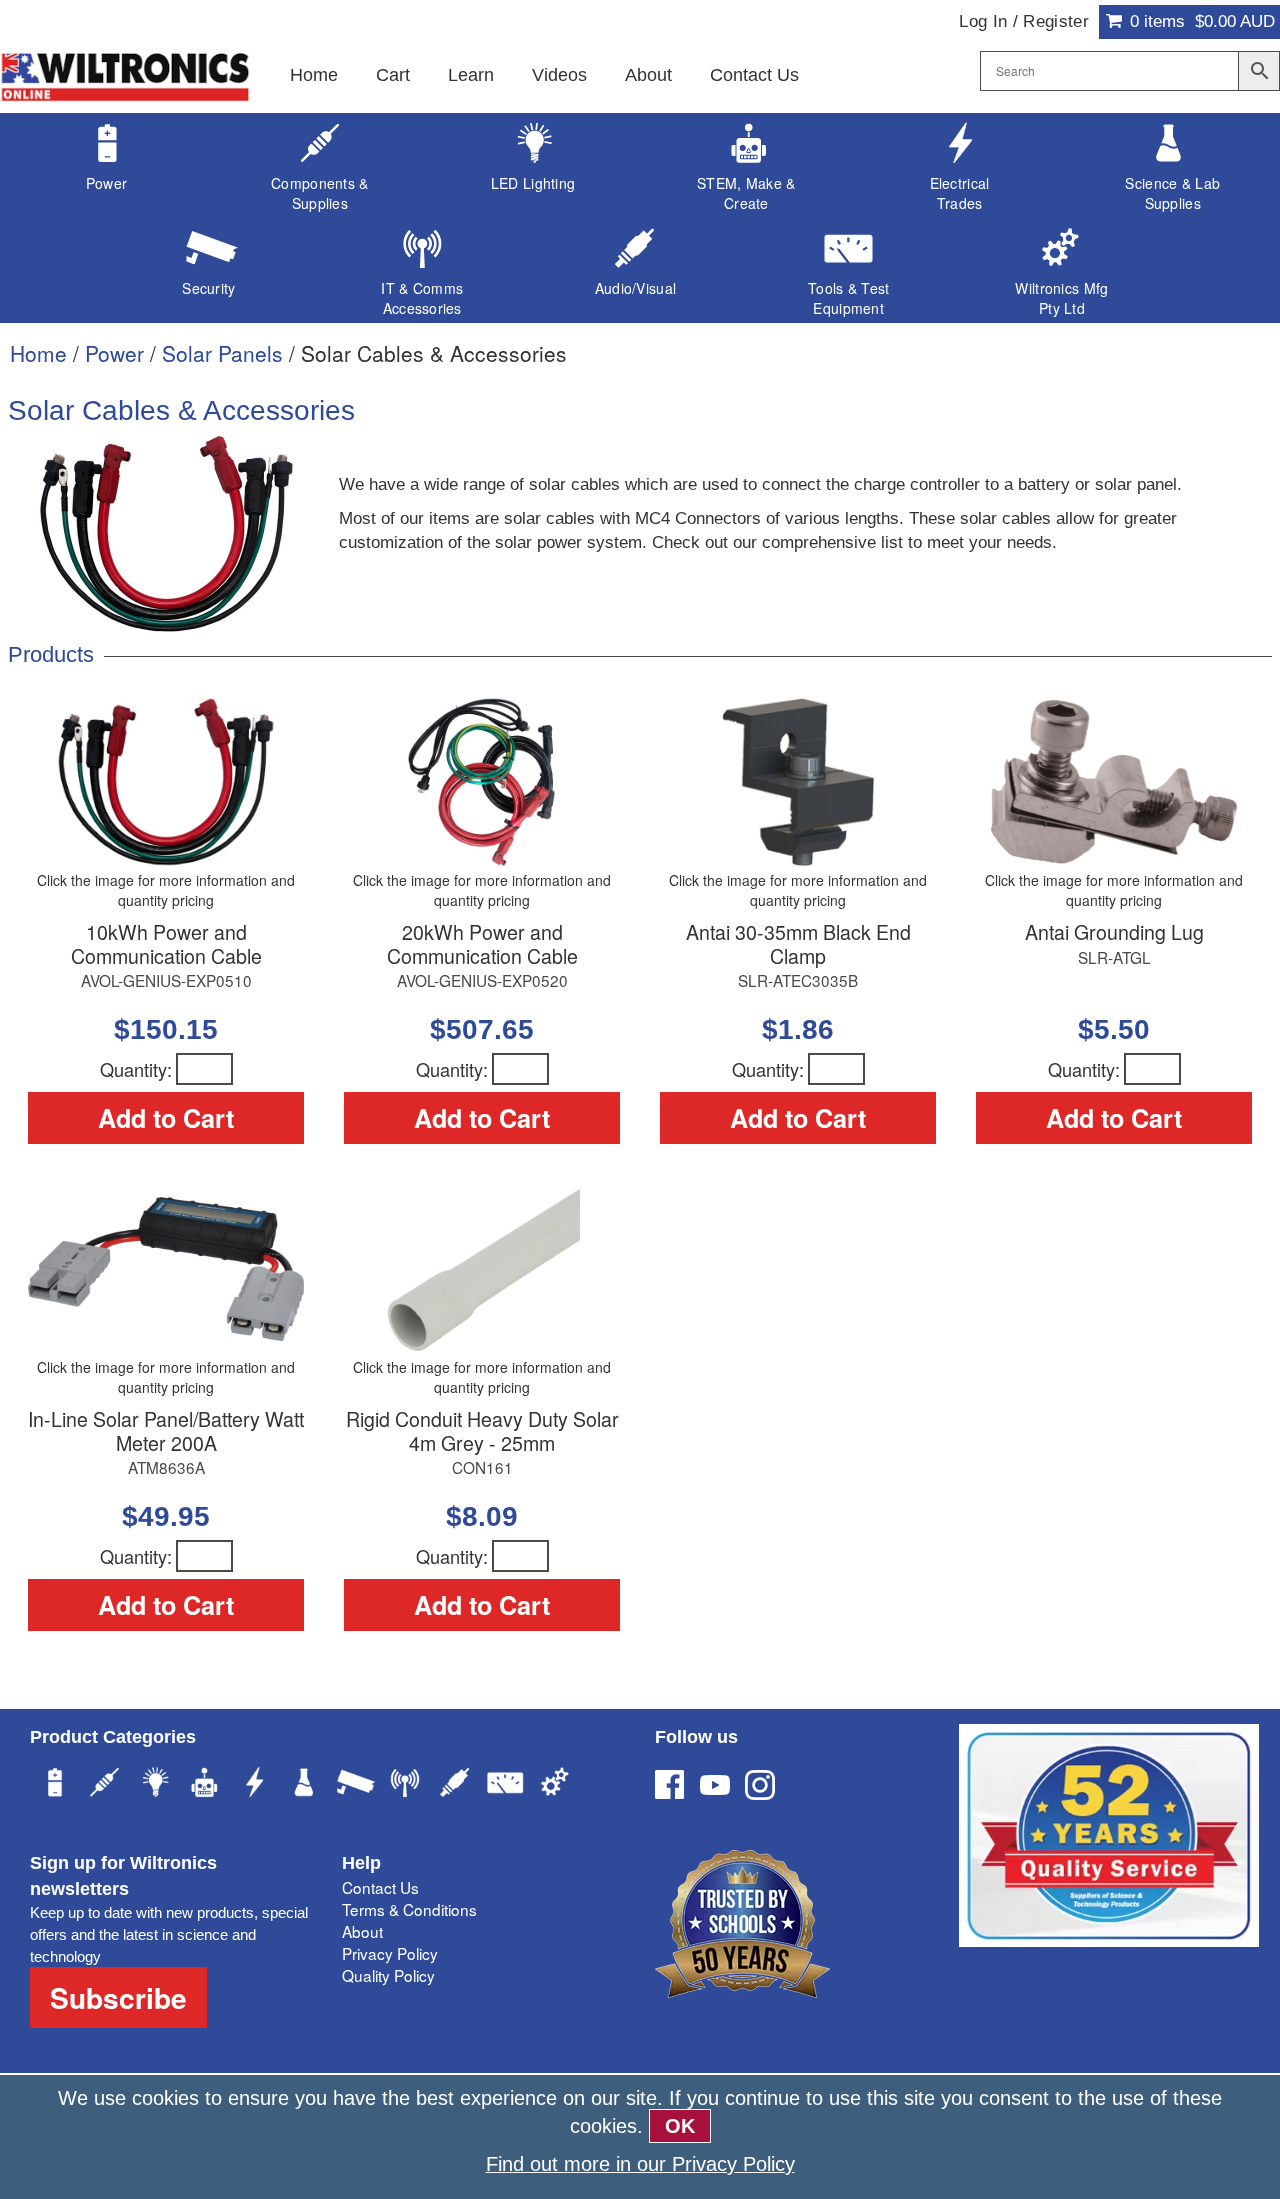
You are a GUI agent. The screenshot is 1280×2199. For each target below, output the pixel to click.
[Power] (55, 1785)
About (648, 75)
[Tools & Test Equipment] (505, 1785)
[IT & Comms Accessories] (405, 1785)
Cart (393, 75)
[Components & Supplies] (105, 1785)
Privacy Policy (390, 1953)
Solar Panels (222, 353)
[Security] (355, 1785)
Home (314, 75)
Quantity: (136, 1069)
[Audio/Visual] (455, 1785)
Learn (471, 75)
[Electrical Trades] (255, 1785)
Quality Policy (388, 1975)
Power (114, 353)
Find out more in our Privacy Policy (640, 2164)
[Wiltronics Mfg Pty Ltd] (555, 1785)
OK (680, 2126)
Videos (559, 75)
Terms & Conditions (409, 1909)
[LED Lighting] (155, 1785)
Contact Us (754, 75)
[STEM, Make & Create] (205, 1785)
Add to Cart (166, 1118)
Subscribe (118, 1997)
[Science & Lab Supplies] (305, 1785)
